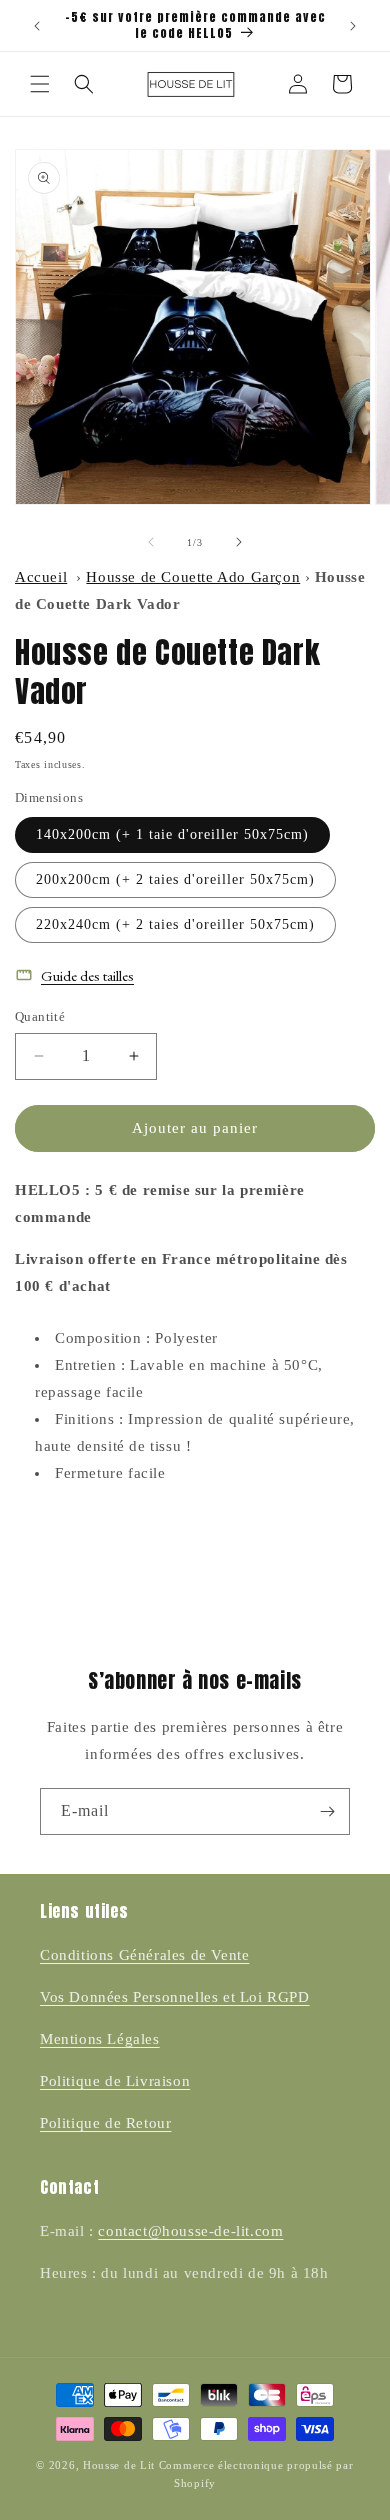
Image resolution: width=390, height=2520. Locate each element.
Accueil (41, 577)
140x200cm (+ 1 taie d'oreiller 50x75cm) (172, 834)
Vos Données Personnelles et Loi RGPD (175, 1997)
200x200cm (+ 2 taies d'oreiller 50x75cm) (175, 879)
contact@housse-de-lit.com (190, 2231)
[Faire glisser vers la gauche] (151, 542)
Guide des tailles (87, 975)
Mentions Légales (100, 2039)
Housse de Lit (119, 2465)
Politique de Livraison (115, 2081)
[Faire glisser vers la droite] (239, 542)
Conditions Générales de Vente (144, 1955)
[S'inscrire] (327, 1811)
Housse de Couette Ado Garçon (193, 577)
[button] (40, 84)
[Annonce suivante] (353, 26)
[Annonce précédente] (37, 26)
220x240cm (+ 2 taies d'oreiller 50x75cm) (175, 924)
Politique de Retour (105, 2123)
